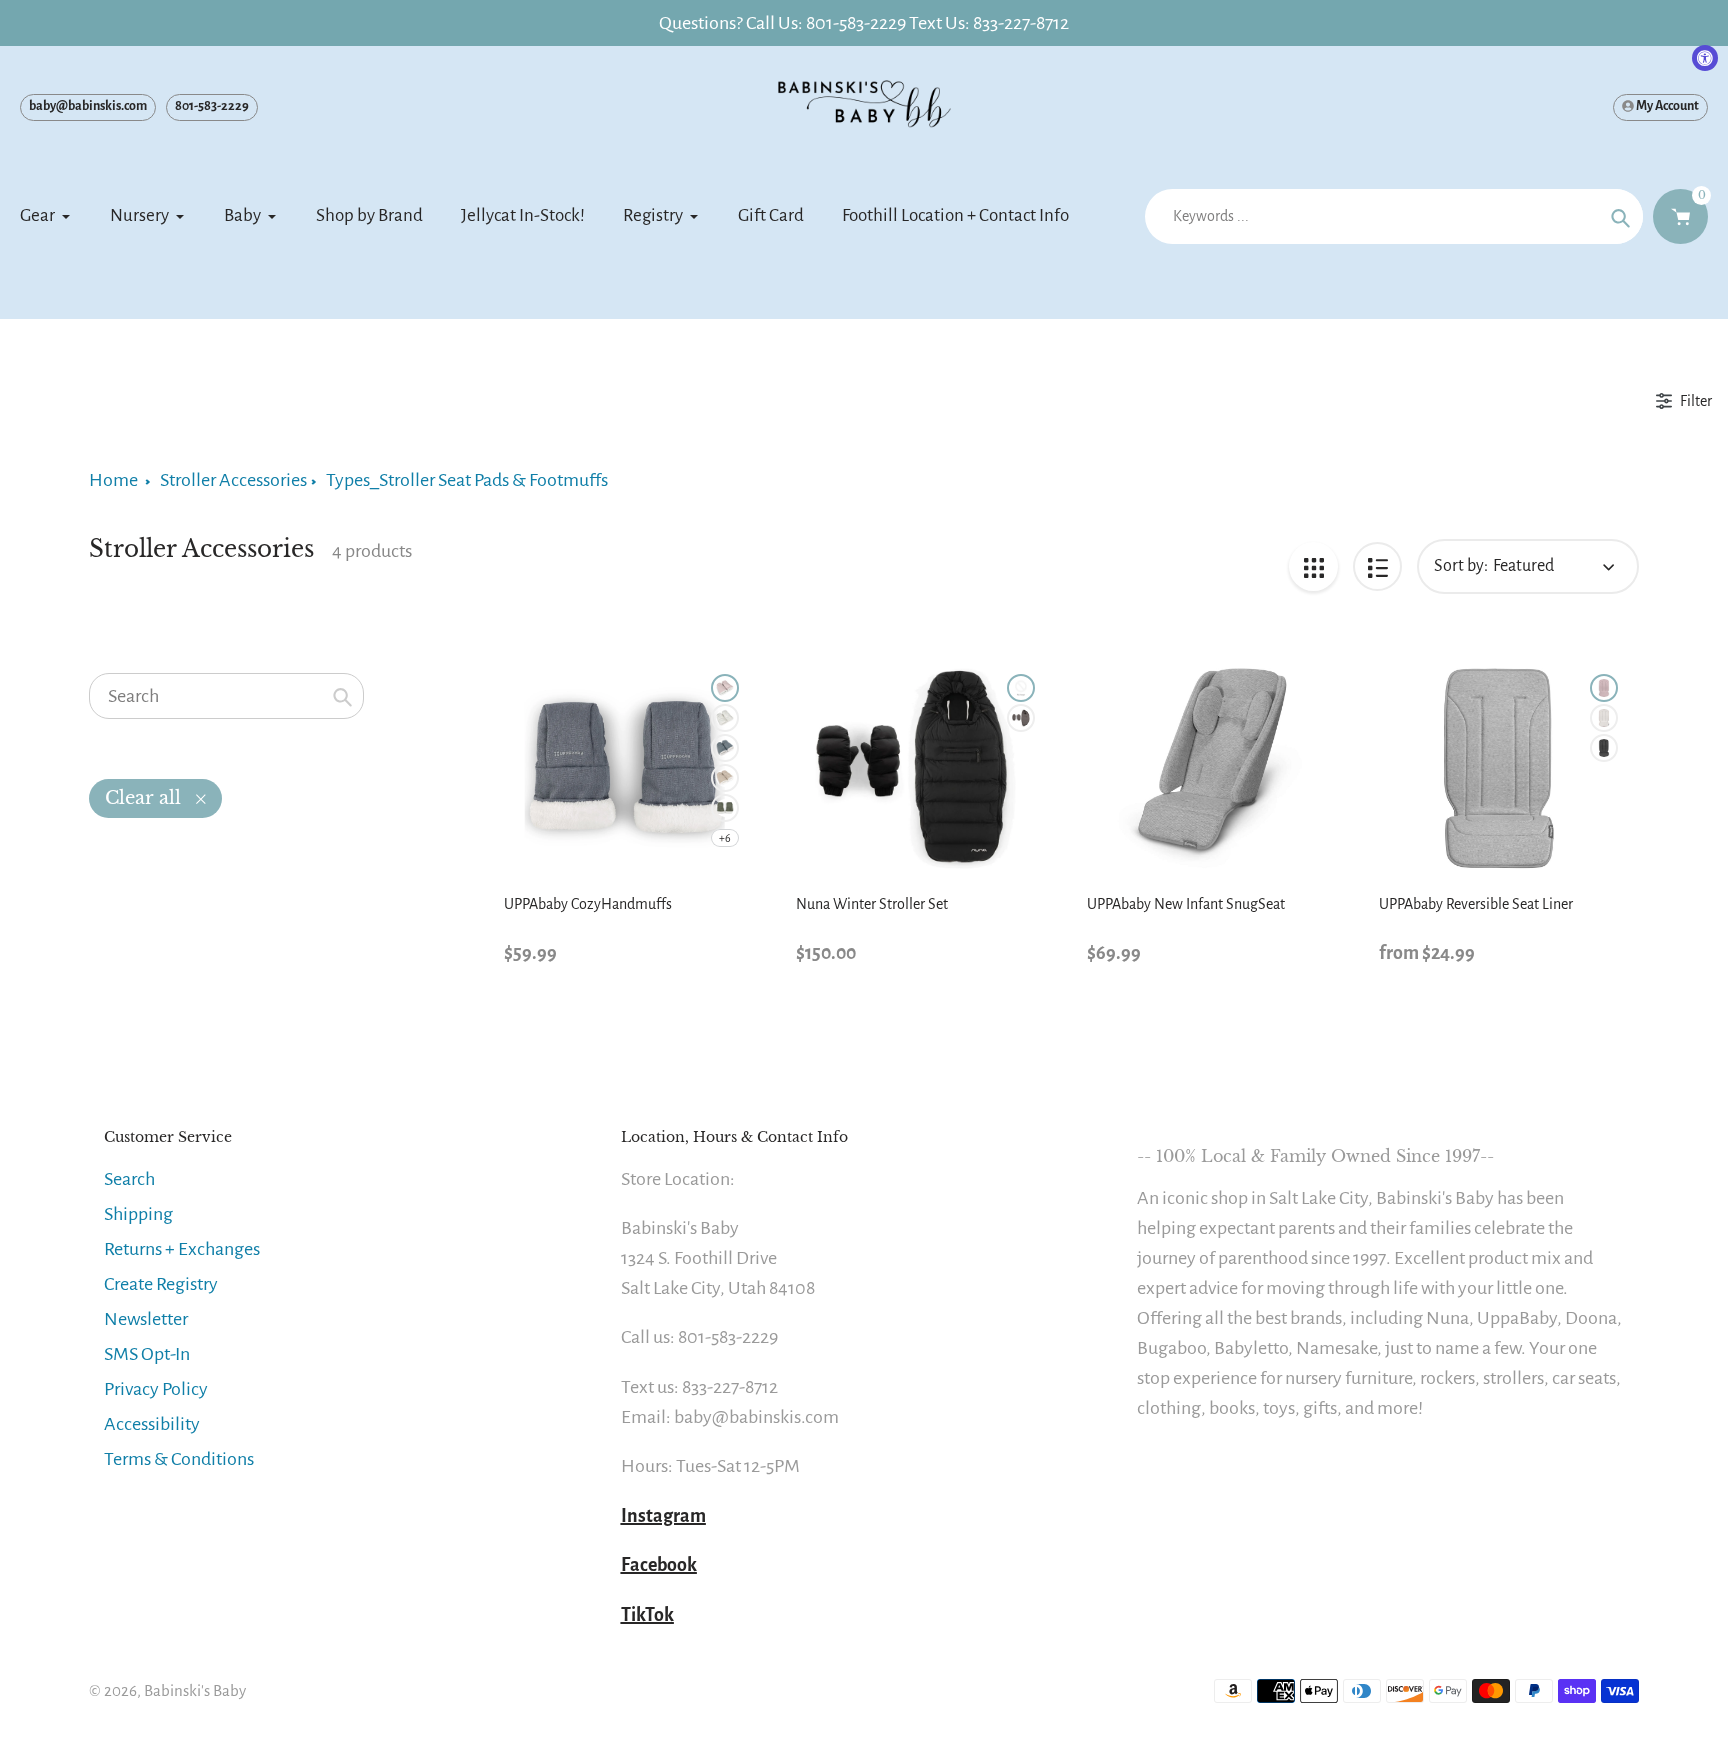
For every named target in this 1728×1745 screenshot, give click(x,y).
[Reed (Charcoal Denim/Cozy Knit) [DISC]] (1604, 748)
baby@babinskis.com (88, 106)
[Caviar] (1021, 688)
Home (113, 480)
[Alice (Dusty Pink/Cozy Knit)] (1604, 688)
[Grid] (1313, 566)
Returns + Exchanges (182, 1249)
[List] (1377, 566)
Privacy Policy (156, 1389)
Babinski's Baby (195, 1690)
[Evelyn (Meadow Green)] (725, 808)
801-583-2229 (212, 106)
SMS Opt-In (147, 1354)
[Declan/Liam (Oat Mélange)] (725, 778)
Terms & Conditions (179, 1459)
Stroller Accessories (233, 480)
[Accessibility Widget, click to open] (1705, 58)
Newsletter (146, 1319)
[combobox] (226, 696)
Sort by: (1461, 566)
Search (129, 1179)
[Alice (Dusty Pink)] (725, 688)
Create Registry (161, 1284)
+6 (725, 838)
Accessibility (152, 1424)
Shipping (138, 1214)
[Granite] (1021, 718)
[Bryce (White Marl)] (725, 718)
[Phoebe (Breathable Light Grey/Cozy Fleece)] (1604, 718)
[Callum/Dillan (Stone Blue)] (725, 748)
